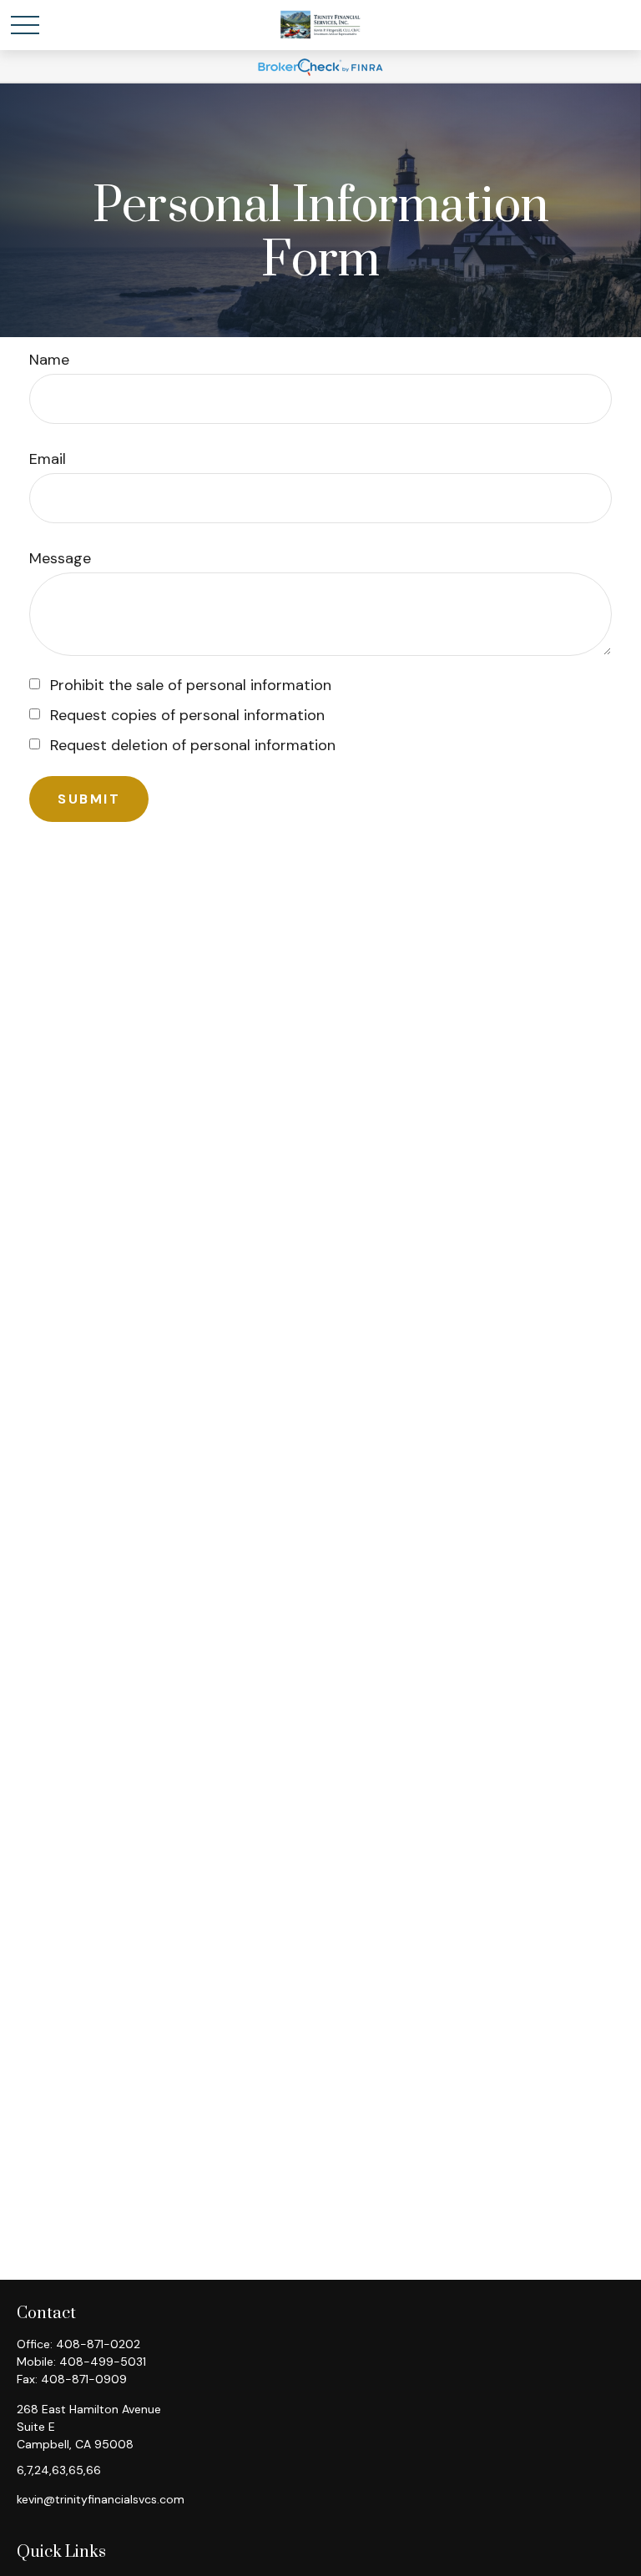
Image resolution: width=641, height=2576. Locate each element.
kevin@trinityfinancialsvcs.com (101, 2499)
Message (60, 558)
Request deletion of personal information (193, 745)
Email (48, 459)
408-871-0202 (98, 2344)
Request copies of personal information (187, 715)
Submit (89, 799)
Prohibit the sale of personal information (191, 685)
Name (49, 360)
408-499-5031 (103, 2362)
